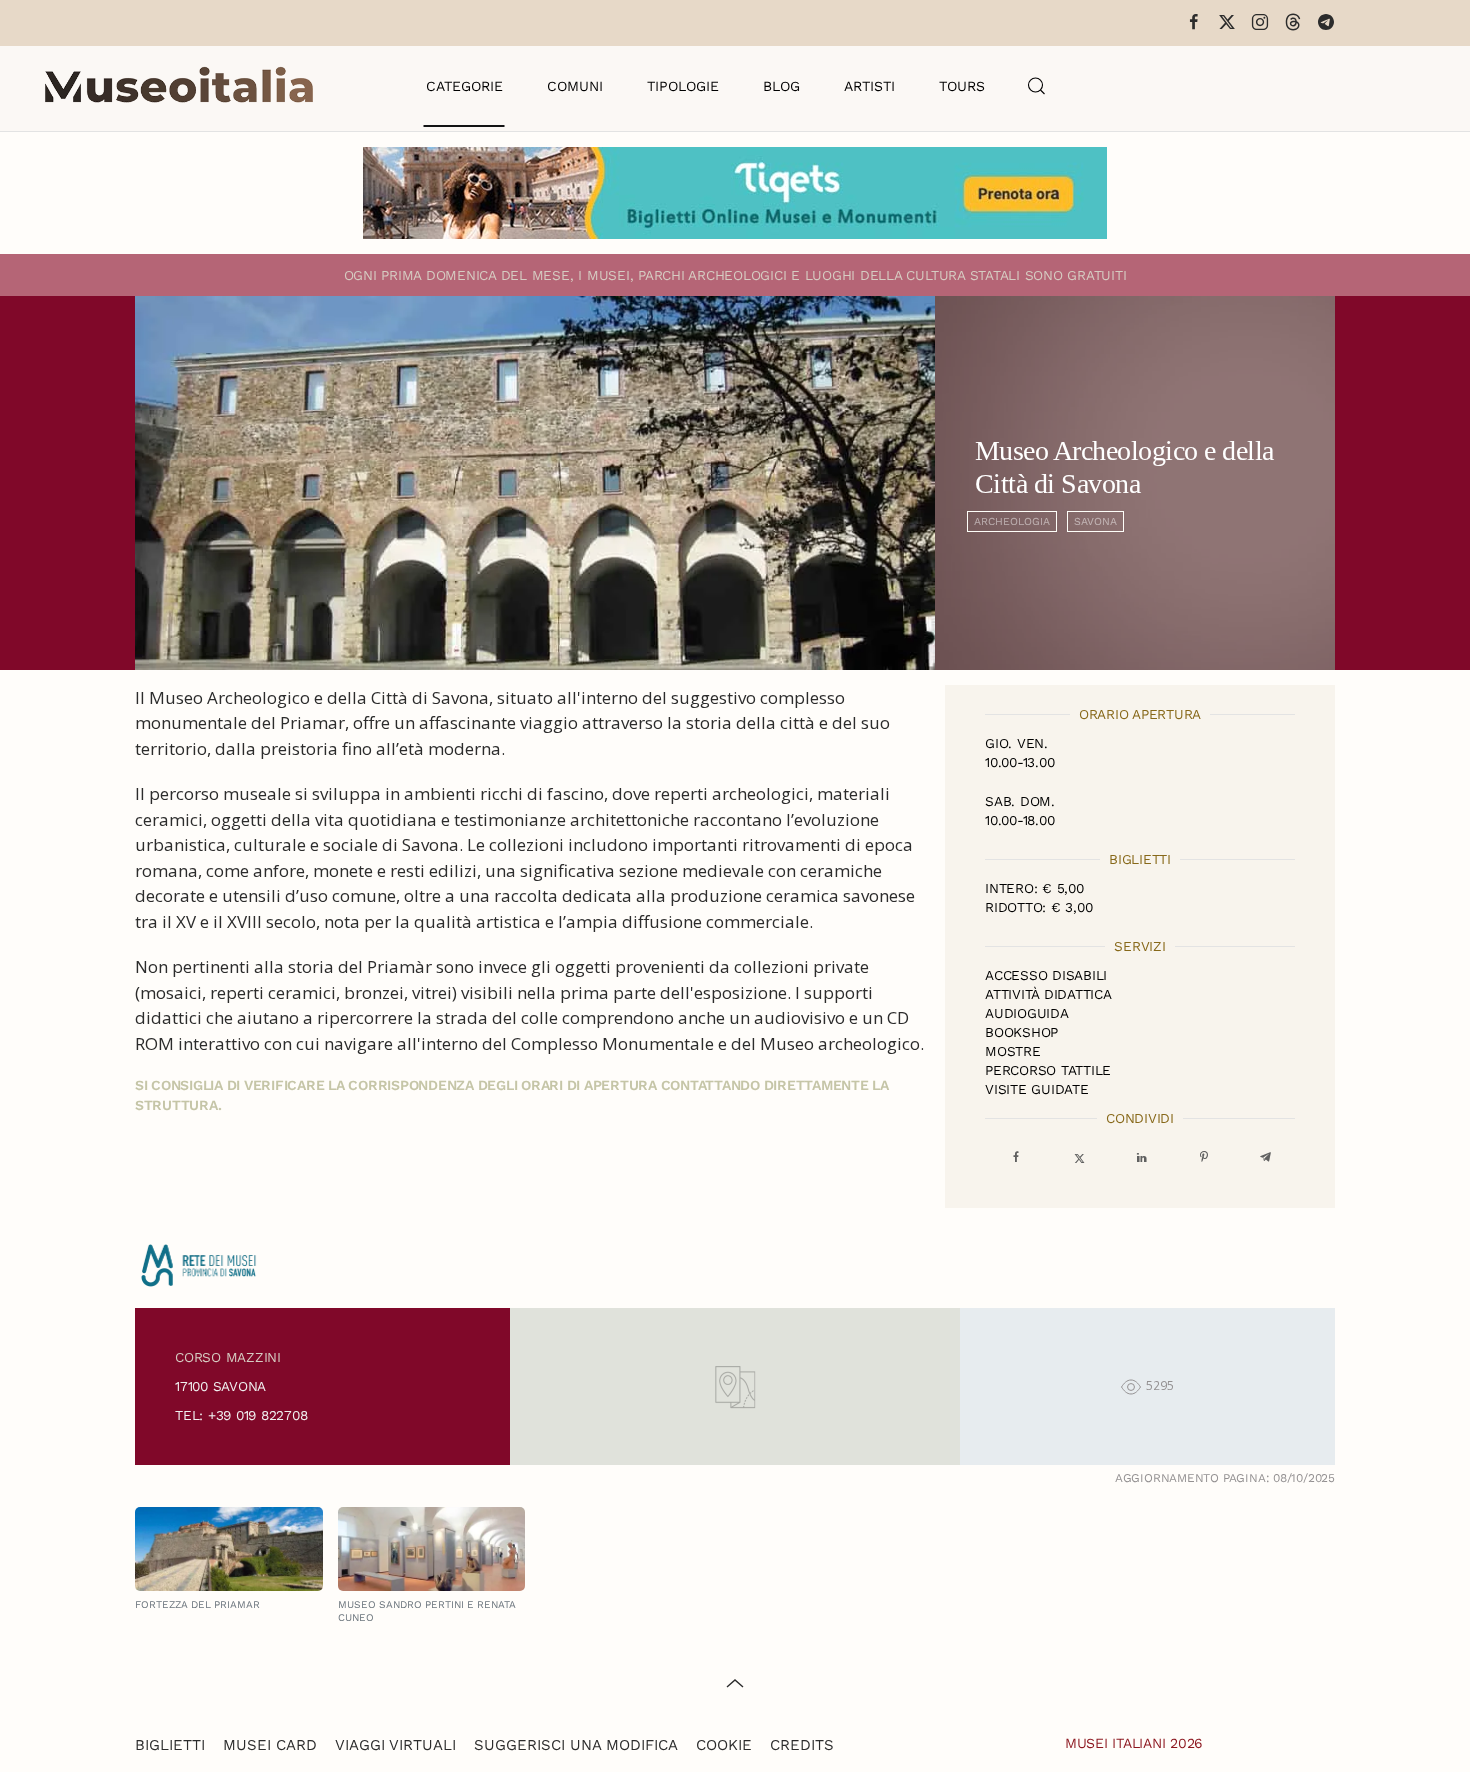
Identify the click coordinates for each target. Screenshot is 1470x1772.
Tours (962, 86)
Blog (781, 86)
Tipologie (683, 86)
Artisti (869, 86)
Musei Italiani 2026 (1134, 1743)
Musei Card (270, 1745)
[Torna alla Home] (179, 86)
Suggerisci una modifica (576, 1745)
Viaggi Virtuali (395, 1745)
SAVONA (1095, 521)
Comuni (575, 86)
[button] (1037, 86)
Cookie (724, 1745)
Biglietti (170, 1745)
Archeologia (1012, 521)
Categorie (464, 86)
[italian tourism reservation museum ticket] (735, 193)
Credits (802, 1745)
